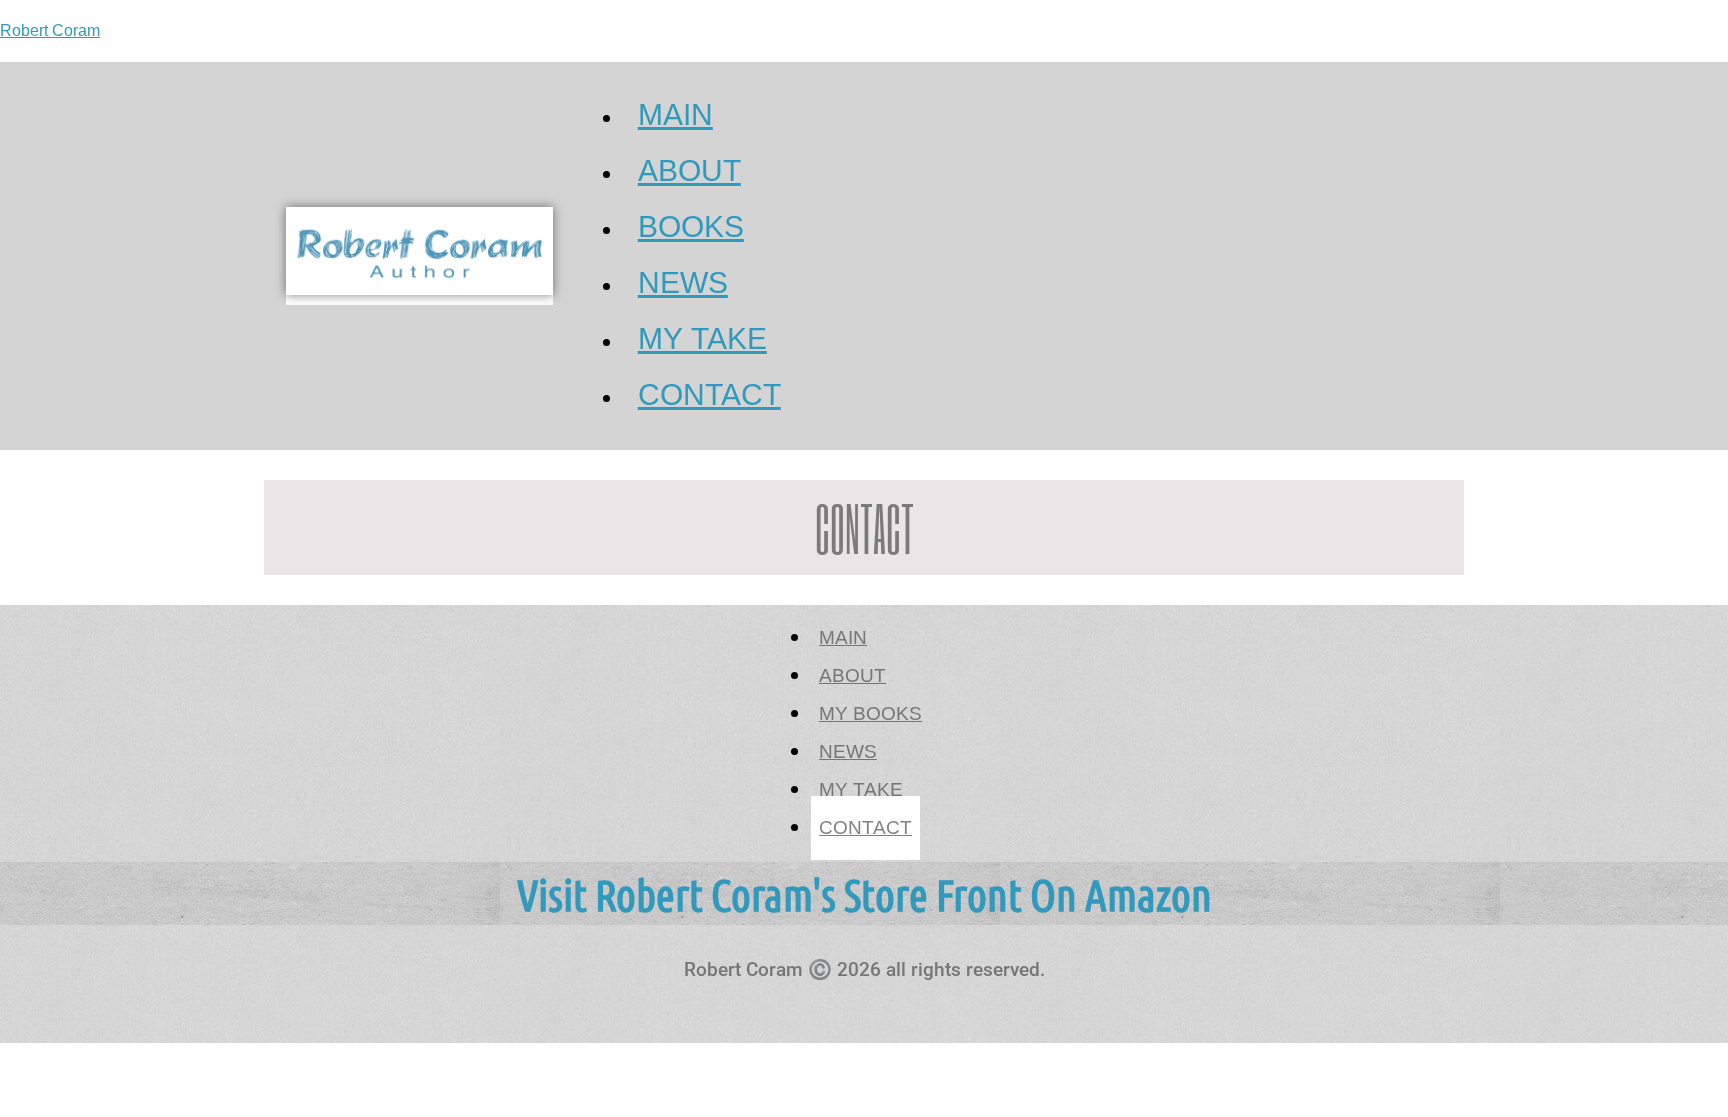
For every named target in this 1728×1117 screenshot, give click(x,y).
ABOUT (852, 676)
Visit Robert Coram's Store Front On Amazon (864, 893)
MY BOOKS (870, 714)
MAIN (843, 638)
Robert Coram (50, 30)
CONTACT (709, 395)
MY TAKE (861, 790)
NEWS (848, 752)
